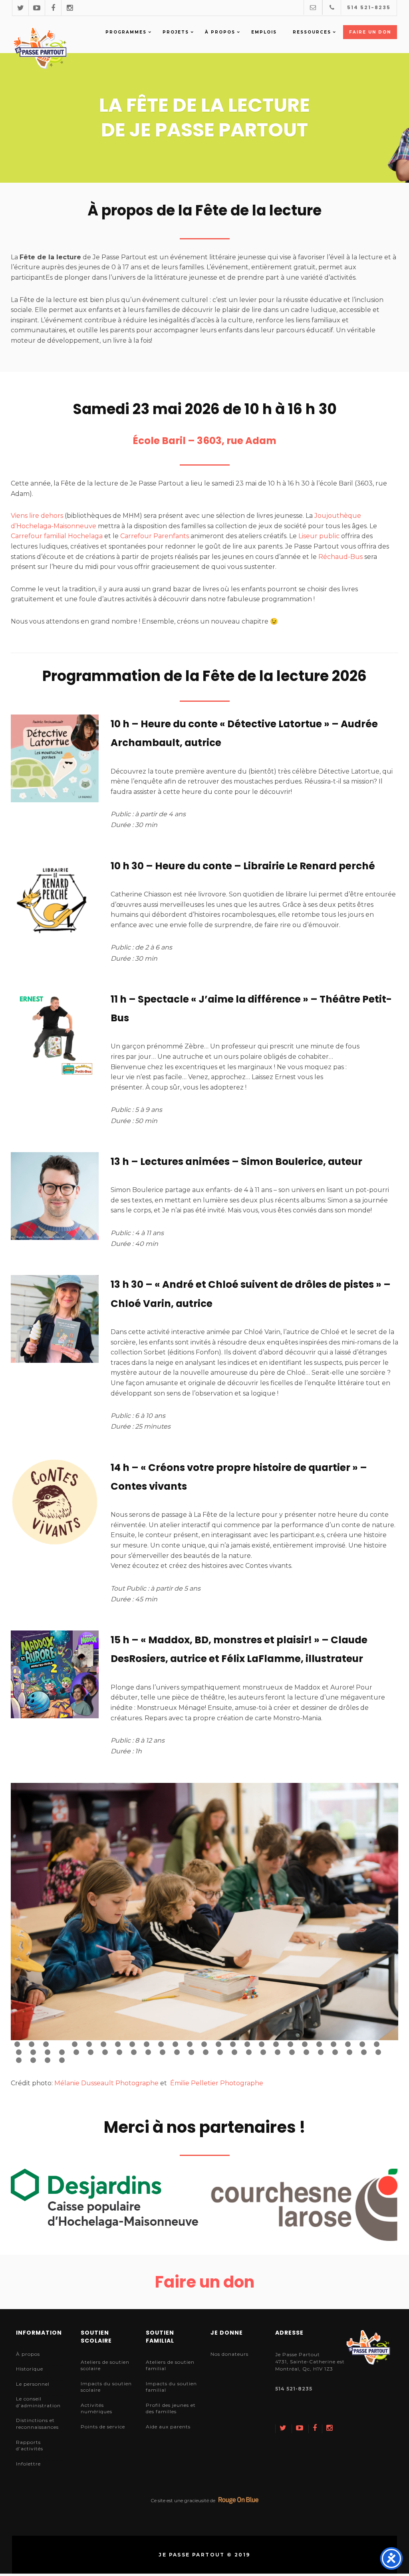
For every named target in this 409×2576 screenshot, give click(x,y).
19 (276, 2044)
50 (349, 2052)
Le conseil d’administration (38, 2402)
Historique (30, 2369)
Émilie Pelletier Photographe (217, 2083)
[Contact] (313, 7)
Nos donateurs (229, 2354)
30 (62, 2052)
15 (218, 2044)
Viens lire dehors (37, 516)
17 (247, 2044)
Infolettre (28, 2464)
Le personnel (33, 2384)
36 (148, 2052)
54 (33, 2060)
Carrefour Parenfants (155, 536)
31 (76, 2052)
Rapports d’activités (30, 2446)
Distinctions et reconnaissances (37, 2424)
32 (91, 2052)
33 (105, 2052)
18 (262, 2044)
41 (220, 2052)
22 (319, 2044)
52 (378, 2052)
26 (377, 2044)
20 (290, 2044)
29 (48, 2052)
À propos (28, 2354)
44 (263, 2052)
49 (335, 2052)
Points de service (103, 2427)
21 (305, 2044)
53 (19, 2060)
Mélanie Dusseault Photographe (106, 2083)
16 (233, 2044)
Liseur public (319, 536)
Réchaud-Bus (341, 557)
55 (48, 2060)
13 (190, 2044)
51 (364, 2052)
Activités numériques (96, 2408)
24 (348, 2044)
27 (19, 2052)
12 (175, 2044)
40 (206, 2052)
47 (306, 2052)
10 (147, 2044)
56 (62, 2060)
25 (362, 2044)
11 (161, 2044)
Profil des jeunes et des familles (171, 2408)
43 (249, 2052)
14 (204, 2044)
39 (191, 2052)
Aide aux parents (168, 2427)
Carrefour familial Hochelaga (57, 536)
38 (177, 2052)
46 (292, 2052)
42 (234, 2052)
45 (278, 2052)
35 (134, 2052)
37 (163, 2052)
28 (33, 2052)
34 (119, 2052)
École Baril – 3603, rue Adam (204, 441)
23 (334, 2044)
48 (321, 2052)
